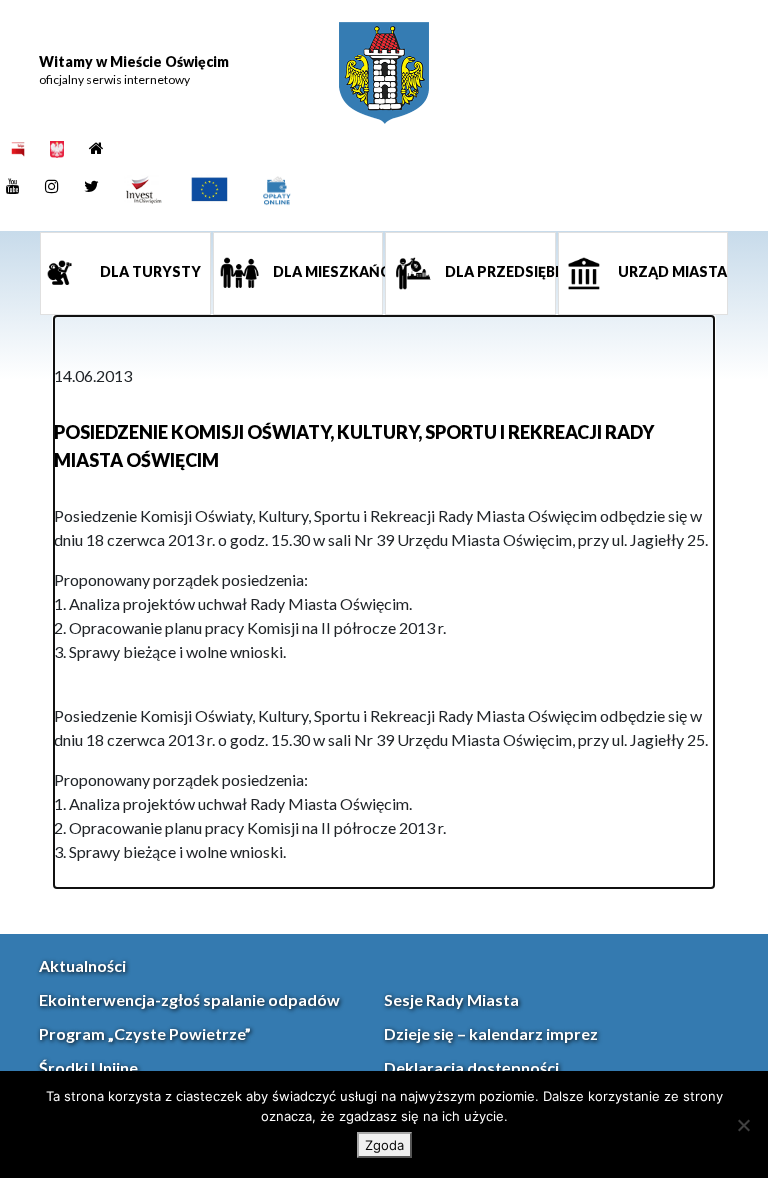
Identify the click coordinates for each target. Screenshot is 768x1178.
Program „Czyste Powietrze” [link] (145, 1033)
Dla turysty (149, 271)
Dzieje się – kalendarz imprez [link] (491, 1033)
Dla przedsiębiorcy (499, 271)
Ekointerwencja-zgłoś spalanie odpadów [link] (189, 999)
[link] (384, 73)
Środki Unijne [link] (88, 1067)
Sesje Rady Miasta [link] (451, 999)
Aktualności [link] (82, 965)
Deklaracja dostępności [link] (471, 1067)
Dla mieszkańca (327, 271)
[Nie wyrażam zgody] (743, 1125)
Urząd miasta (671, 271)
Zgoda (384, 1145)
